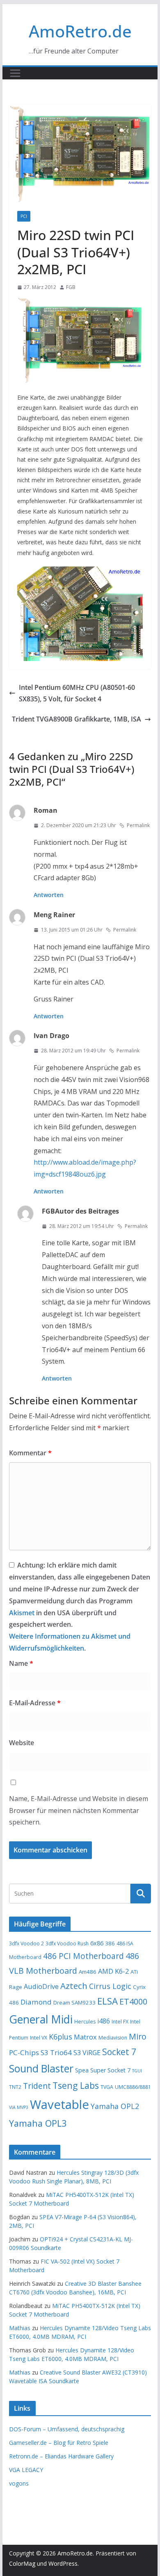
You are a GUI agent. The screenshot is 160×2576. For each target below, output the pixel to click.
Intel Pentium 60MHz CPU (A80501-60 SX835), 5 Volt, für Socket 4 (77, 693)
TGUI (137, 2071)
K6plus (61, 2037)
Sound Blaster (41, 2068)
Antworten (49, 895)
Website (22, 1743)
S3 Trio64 (56, 2052)
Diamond (36, 2002)
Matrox (85, 2037)
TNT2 (15, 2087)
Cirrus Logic (110, 1986)
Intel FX (120, 2022)
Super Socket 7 (110, 2070)
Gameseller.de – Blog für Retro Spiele (59, 2443)
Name (21, 1663)
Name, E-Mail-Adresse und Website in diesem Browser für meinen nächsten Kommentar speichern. (79, 1811)
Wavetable (59, 2104)
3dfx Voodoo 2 (26, 1944)
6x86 (97, 1943)
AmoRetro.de (80, 31)
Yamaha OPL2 (115, 2106)
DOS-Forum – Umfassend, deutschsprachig (67, 2429)
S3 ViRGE (87, 2053)
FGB (71, 287)
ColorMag (22, 2563)
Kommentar (30, 1453)
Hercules (85, 2022)
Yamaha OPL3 (38, 2123)
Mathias (20, 2328)
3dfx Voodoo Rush (67, 1944)
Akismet (22, 1613)
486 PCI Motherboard (83, 1956)
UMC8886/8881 (133, 2087)
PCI (24, 216)
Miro (138, 2036)
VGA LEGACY (26, 2470)
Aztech (74, 1986)
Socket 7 (119, 2052)
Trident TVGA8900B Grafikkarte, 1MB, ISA (77, 719)
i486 (104, 2021)
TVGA (107, 2087)
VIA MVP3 (19, 2107)
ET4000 (133, 2001)
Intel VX (39, 2038)
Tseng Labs (76, 2085)
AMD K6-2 (113, 1971)
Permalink (138, 825)
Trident (37, 2086)
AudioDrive (41, 1986)
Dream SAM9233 (74, 2003)
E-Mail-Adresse (35, 1703)
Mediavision (113, 2038)
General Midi (41, 2019)
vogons (19, 2483)
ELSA (107, 2001)
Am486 (88, 1972)
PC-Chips (24, 2052)
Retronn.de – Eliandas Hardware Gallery (61, 2456)
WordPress (63, 2563)
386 (110, 1943)
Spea (82, 2070)
